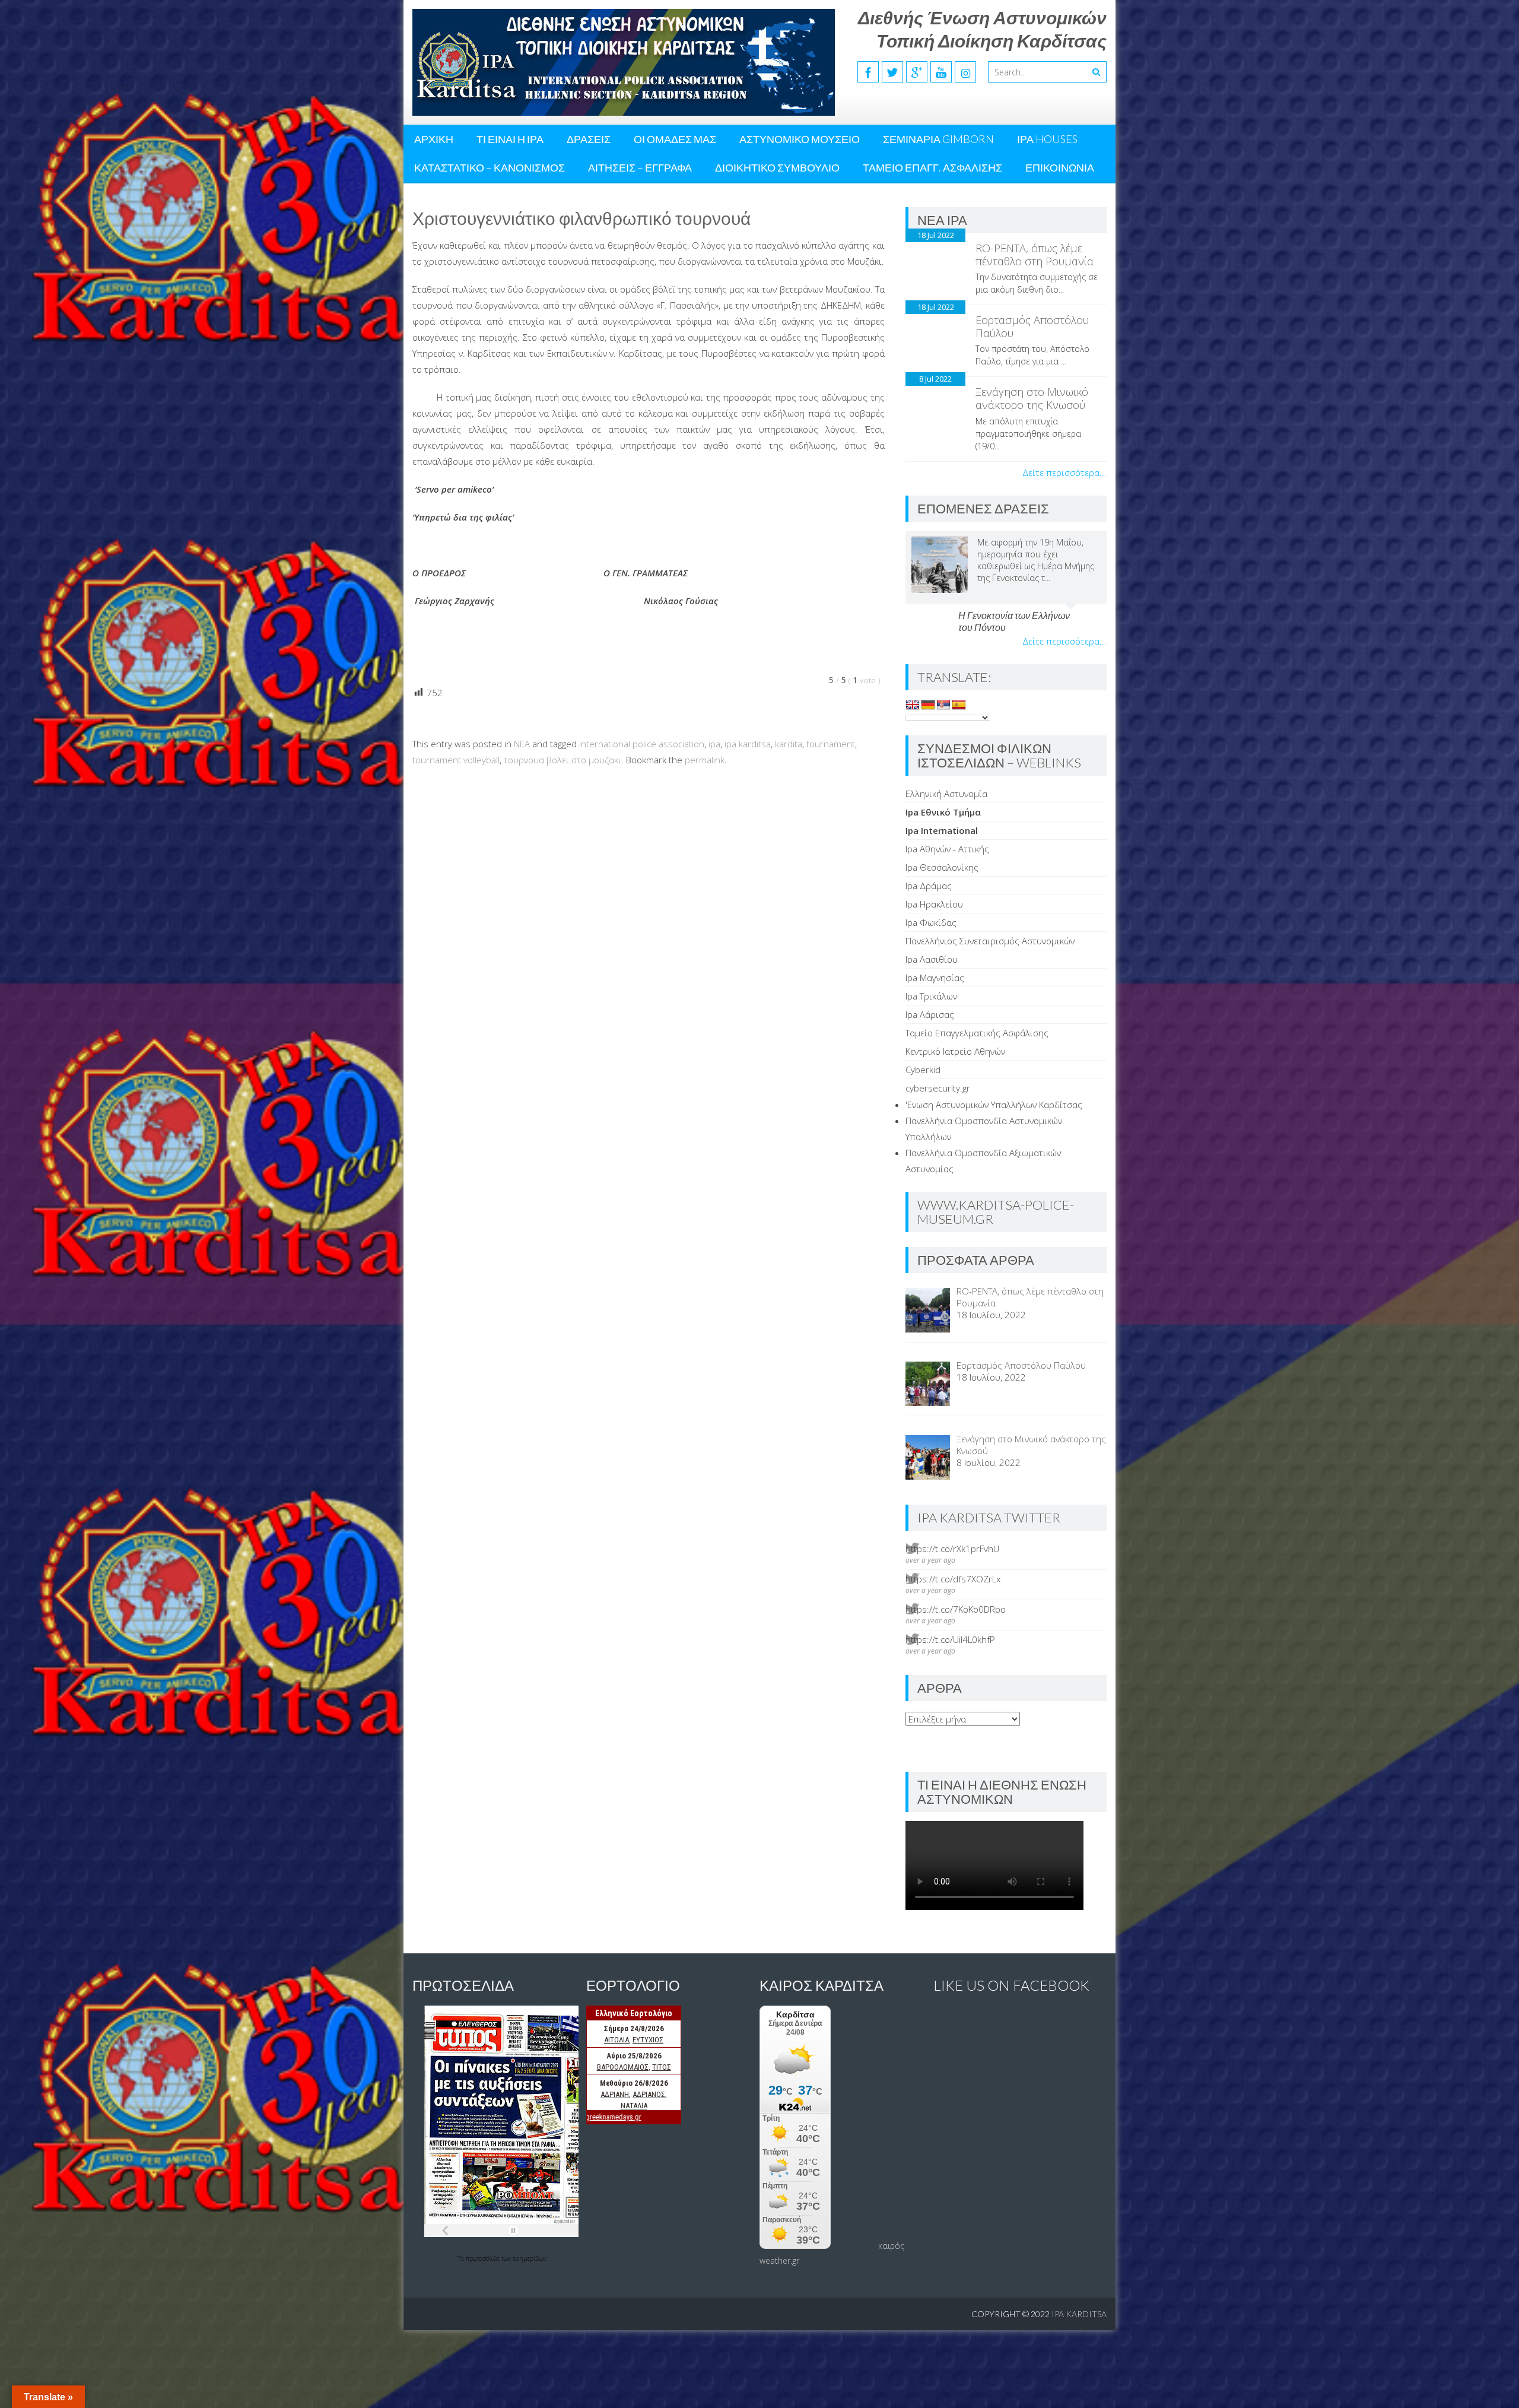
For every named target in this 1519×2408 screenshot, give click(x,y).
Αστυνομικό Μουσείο (800, 139)
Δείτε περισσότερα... (1064, 472)
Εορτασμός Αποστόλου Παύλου (1032, 326)
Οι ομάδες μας (675, 139)
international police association (642, 744)
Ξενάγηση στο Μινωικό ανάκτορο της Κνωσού (1032, 398)
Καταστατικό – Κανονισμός (490, 167)
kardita (789, 744)
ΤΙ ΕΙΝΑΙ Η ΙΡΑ (510, 139)
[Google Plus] (917, 72)
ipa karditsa (748, 744)
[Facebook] (868, 72)
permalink (705, 760)
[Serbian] (943, 705)
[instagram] (965, 72)
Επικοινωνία (1060, 167)
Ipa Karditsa (1079, 2314)
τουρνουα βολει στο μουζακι (563, 760)
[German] (928, 705)
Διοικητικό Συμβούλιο (777, 167)
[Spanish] (959, 705)
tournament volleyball (456, 760)
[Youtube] (941, 72)
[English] (913, 705)
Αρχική (434, 139)
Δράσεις (589, 139)
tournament (831, 744)
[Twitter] (892, 72)
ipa (714, 744)
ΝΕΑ (522, 744)
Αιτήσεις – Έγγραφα (640, 167)
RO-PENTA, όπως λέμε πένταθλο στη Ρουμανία (1035, 255)
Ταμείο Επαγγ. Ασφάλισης (932, 167)
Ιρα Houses (1047, 139)
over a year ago (930, 1560)
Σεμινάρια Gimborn (938, 139)
